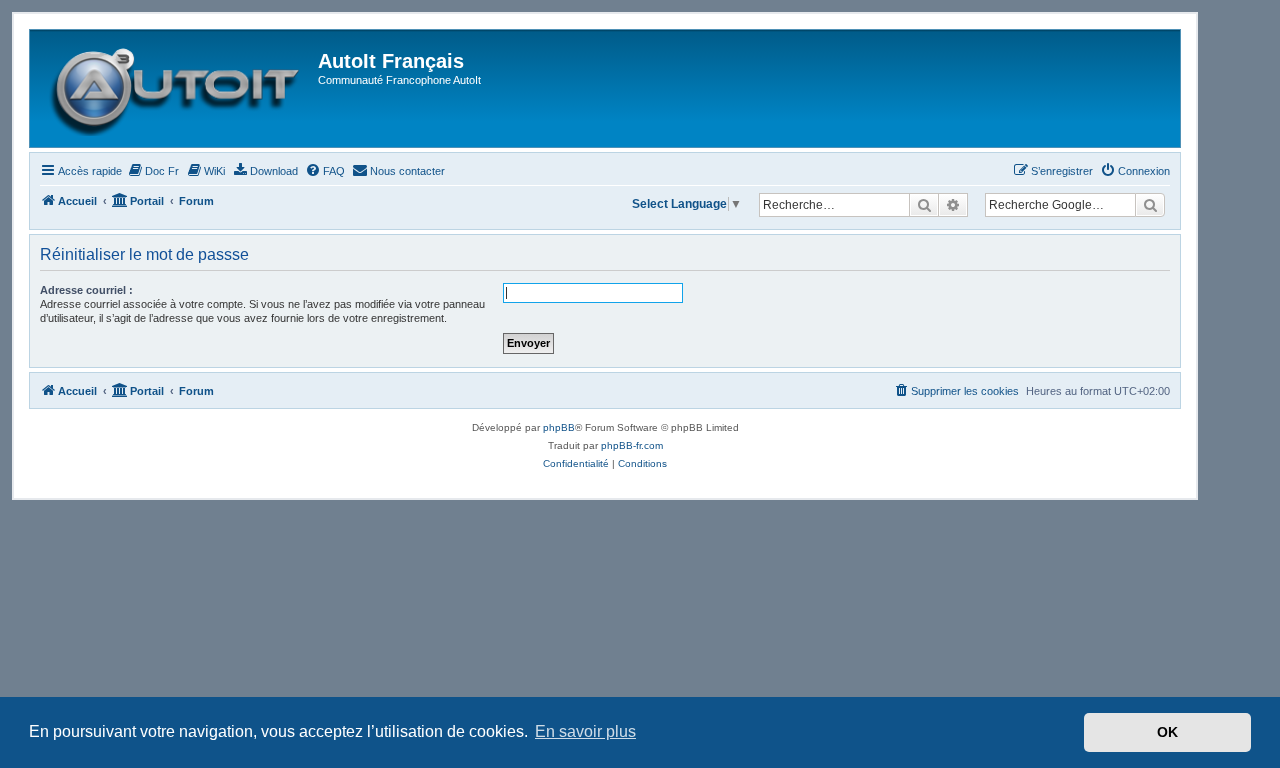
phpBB (559, 427)
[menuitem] (153, 171)
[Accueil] (176, 88)
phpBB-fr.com (632, 445)
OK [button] (1167, 732)
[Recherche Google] (1150, 205)
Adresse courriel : (86, 290)
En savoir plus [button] (585, 731)
